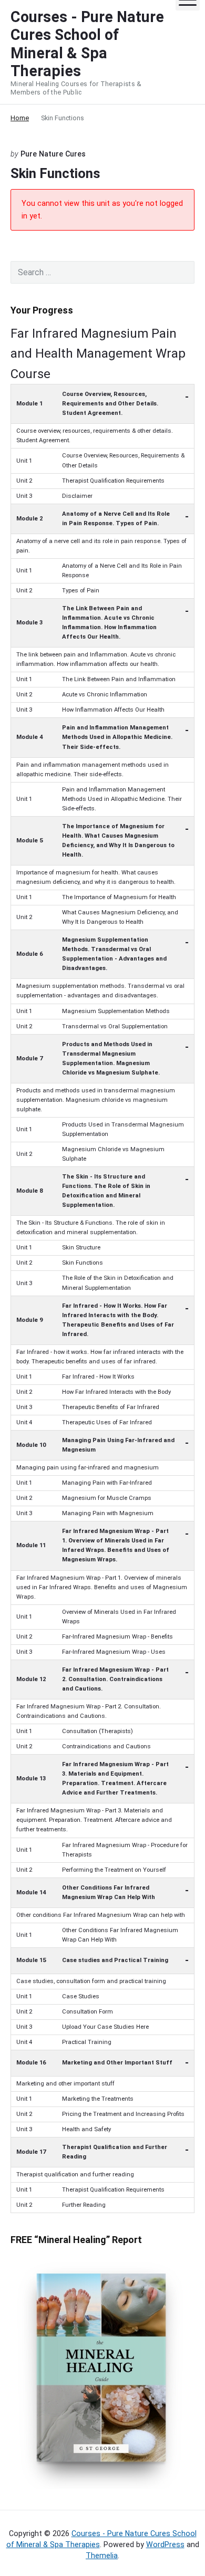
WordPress (165, 2544)
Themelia (102, 2556)
